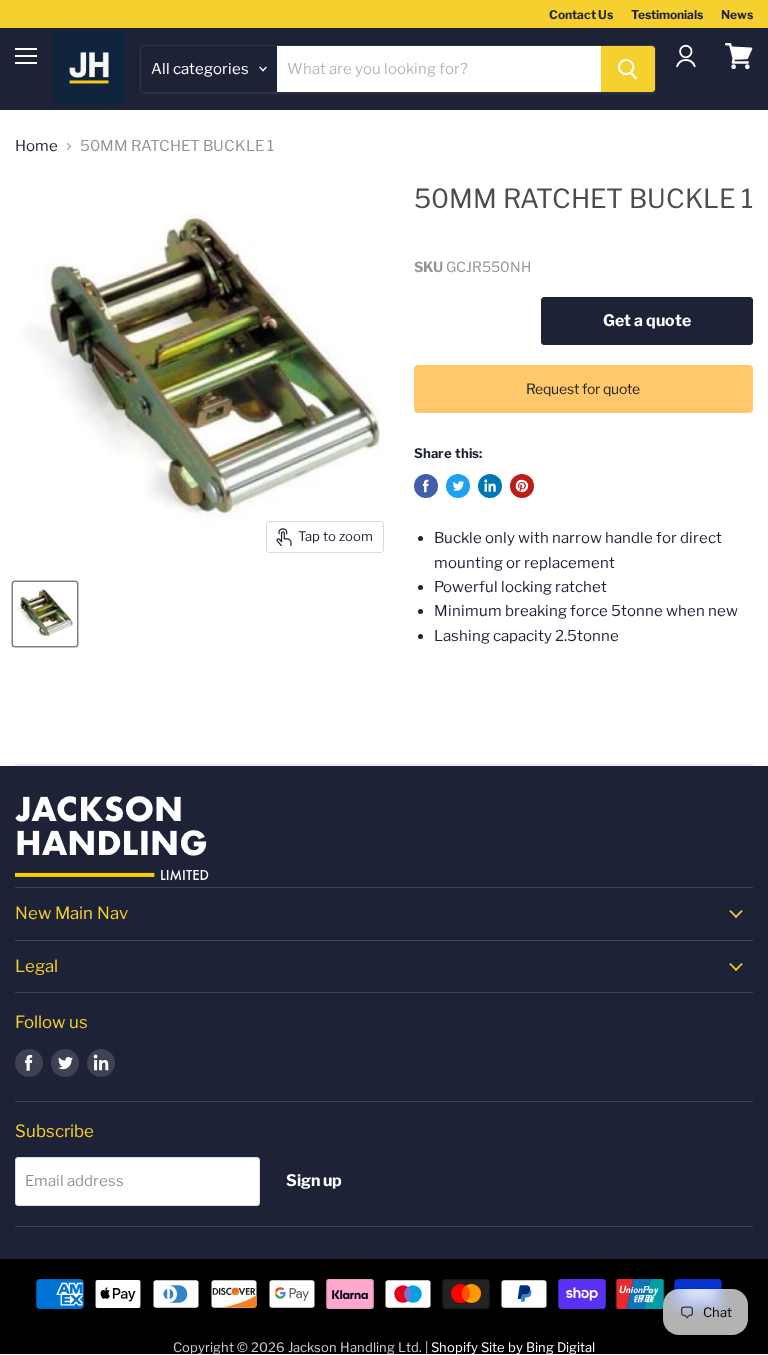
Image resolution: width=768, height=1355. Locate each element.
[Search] (628, 69)
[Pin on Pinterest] (522, 486)
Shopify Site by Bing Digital (513, 1347)
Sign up (314, 1180)
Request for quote (583, 388)
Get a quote (647, 320)
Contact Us (581, 14)
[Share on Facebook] (426, 486)
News (737, 14)
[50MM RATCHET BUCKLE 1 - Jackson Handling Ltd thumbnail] (45, 614)
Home (36, 146)
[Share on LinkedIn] (490, 486)
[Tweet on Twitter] (458, 486)
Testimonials (667, 14)
